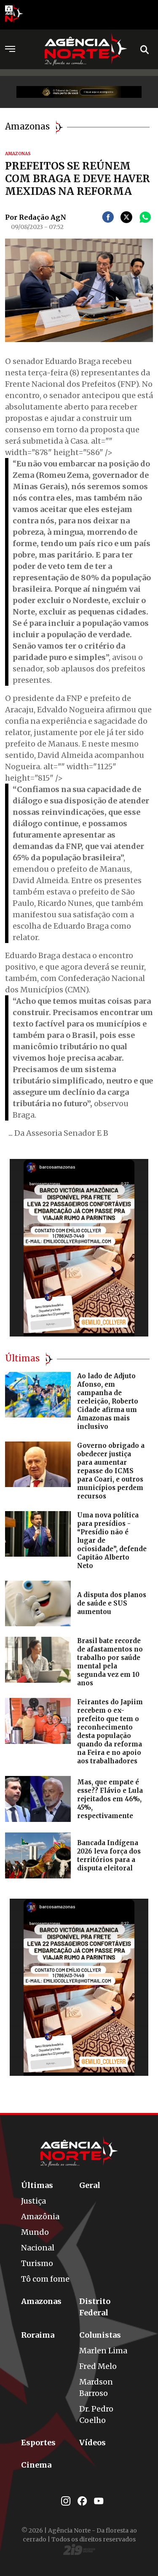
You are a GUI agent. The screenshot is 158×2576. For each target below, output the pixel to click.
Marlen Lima (103, 2351)
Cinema (36, 2465)
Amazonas (41, 2301)
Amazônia (40, 2216)
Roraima (38, 2335)
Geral (90, 2185)
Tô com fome (45, 2279)
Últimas (37, 2185)
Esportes (38, 2443)
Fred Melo (98, 2366)
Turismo (37, 2263)
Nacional (38, 2248)
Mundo (35, 2232)
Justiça (33, 2201)
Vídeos (92, 2443)
